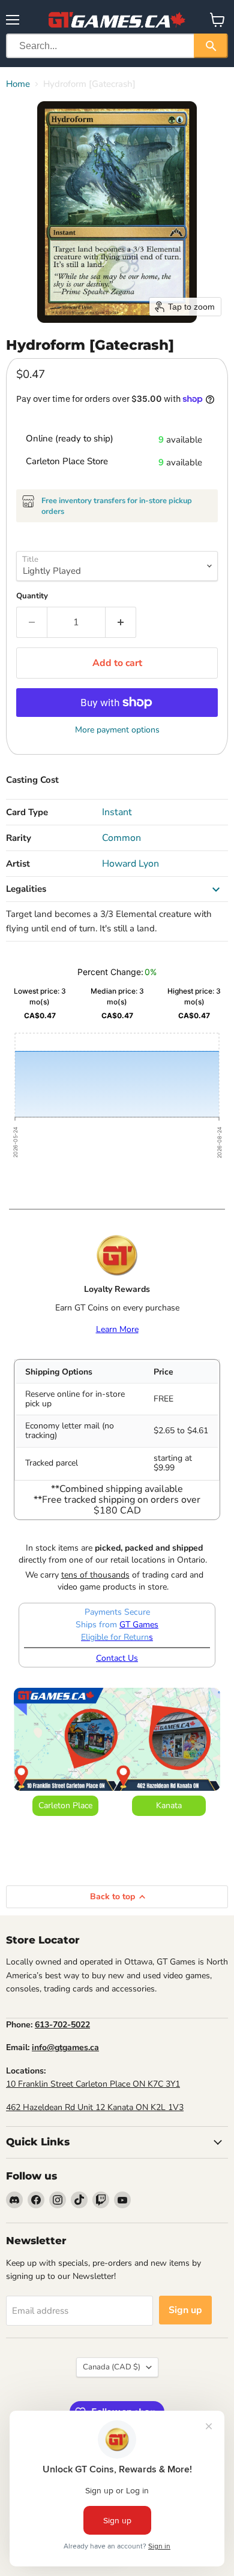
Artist (18, 864)
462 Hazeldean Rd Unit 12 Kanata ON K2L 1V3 (95, 2107)
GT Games (139, 1625)
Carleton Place (65, 1805)
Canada (112, 2367)
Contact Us (117, 1658)
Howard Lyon (130, 864)
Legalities (26, 889)
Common (121, 838)
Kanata (169, 1805)
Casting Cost (32, 780)
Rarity (19, 838)
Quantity (32, 596)
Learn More (117, 1329)
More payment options (117, 730)
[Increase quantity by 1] (121, 622)
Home (18, 84)
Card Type (27, 812)
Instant (117, 812)
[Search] (211, 46)
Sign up (185, 2310)
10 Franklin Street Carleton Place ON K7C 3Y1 (93, 2084)
